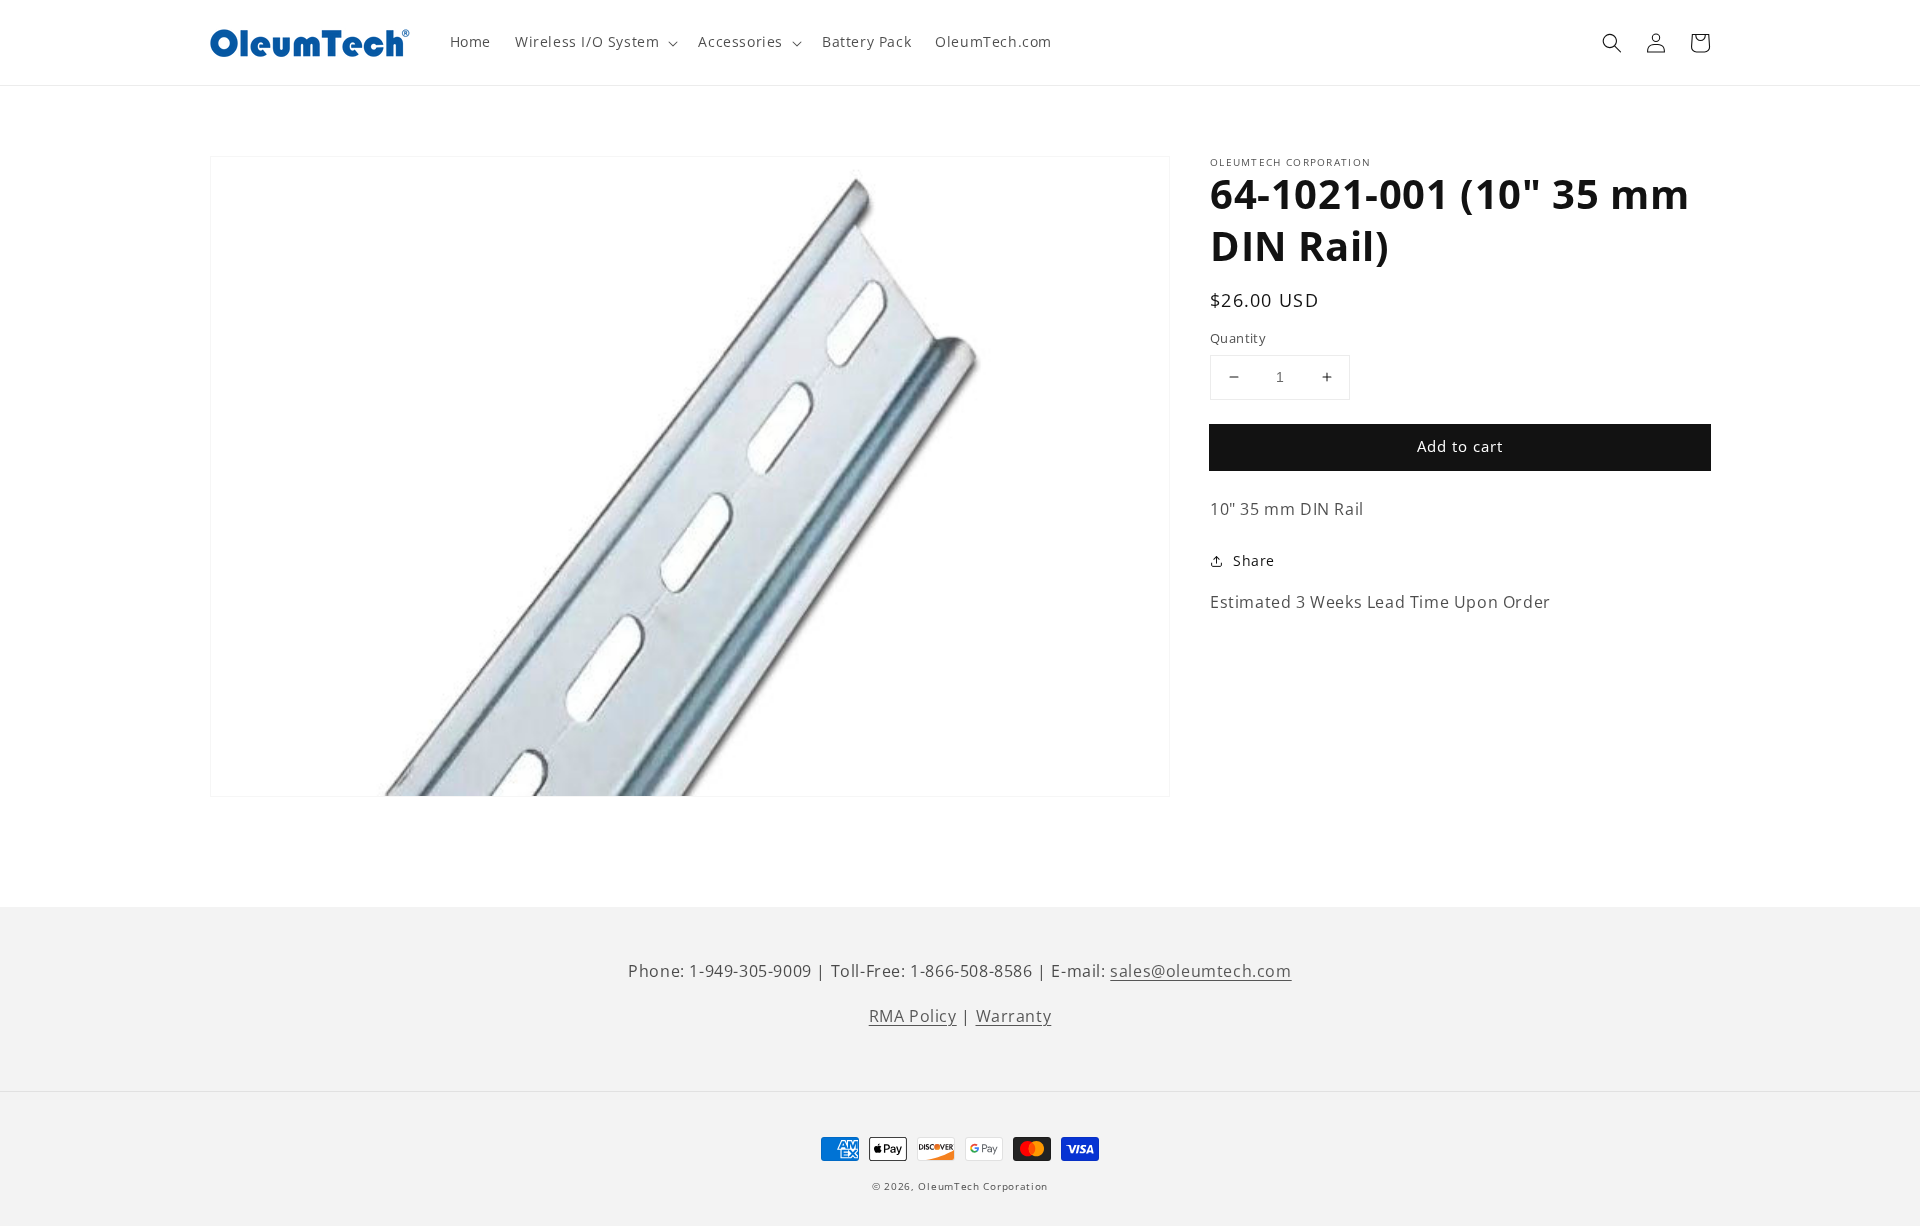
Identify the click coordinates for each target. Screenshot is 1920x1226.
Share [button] (1254, 560)
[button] (1612, 43)
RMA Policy (913, 1016)
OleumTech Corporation (983, 1186)
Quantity (1238, 338)
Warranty (1014, 1016)
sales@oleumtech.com (1200, 971)
